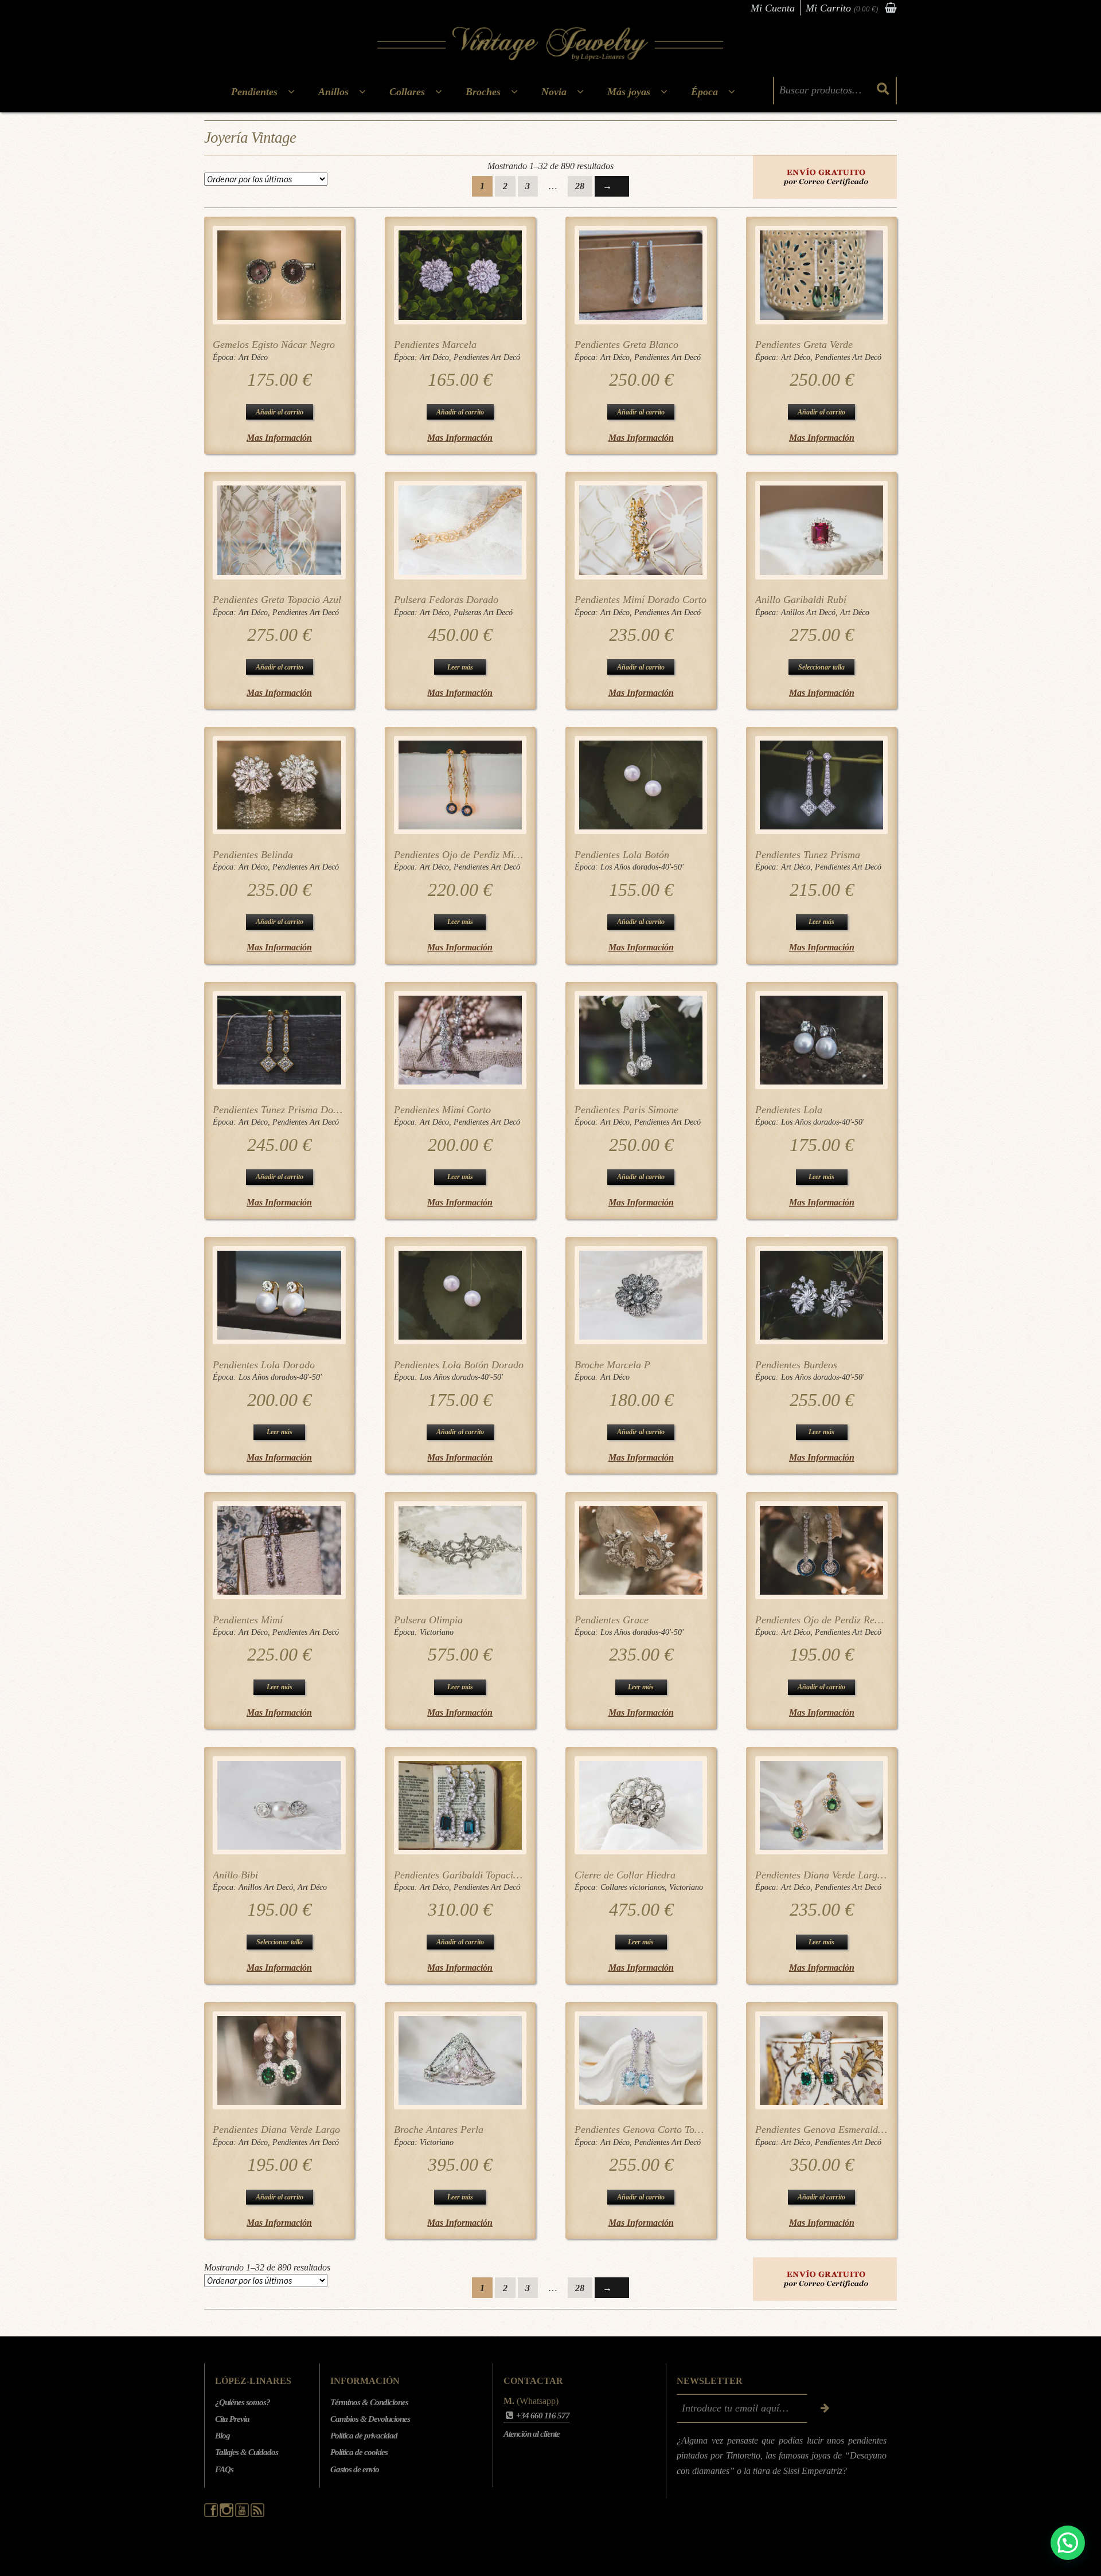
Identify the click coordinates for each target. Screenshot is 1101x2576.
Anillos (333, 92)
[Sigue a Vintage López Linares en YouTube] (243, 2514)
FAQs (224, 2469)
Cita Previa (232, 2419)
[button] (1068, 2543)
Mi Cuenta (773, 8)
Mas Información (279, 438)
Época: (226, 357)
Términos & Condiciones (369, 2402)
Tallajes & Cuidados (247, 2452)
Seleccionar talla (821, 667)
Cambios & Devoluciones (370, 2419)
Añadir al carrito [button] (280, 412)
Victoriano (437, 1632)
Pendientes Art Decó (487, 357)
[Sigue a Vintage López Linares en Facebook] (212, 2514)
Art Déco (253, 357)
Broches (483, 92)
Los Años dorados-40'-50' (642, 867)
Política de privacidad (364, 2436)
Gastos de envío (355, 2469)
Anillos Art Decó (808, 612)
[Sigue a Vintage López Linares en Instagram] (227, 2514)
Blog (222, 2436)
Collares (407, 92)
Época (704, 92)
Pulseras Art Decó (483, 612)
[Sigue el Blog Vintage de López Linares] (257, 2514)
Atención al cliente (532, 2434)
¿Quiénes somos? (243, 2402)
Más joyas (629, 92)
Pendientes (254, 92)
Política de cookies (359, 2452)
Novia (554, 92)
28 (580, 186)
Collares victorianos (633, 1887)
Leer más (460, 667)
